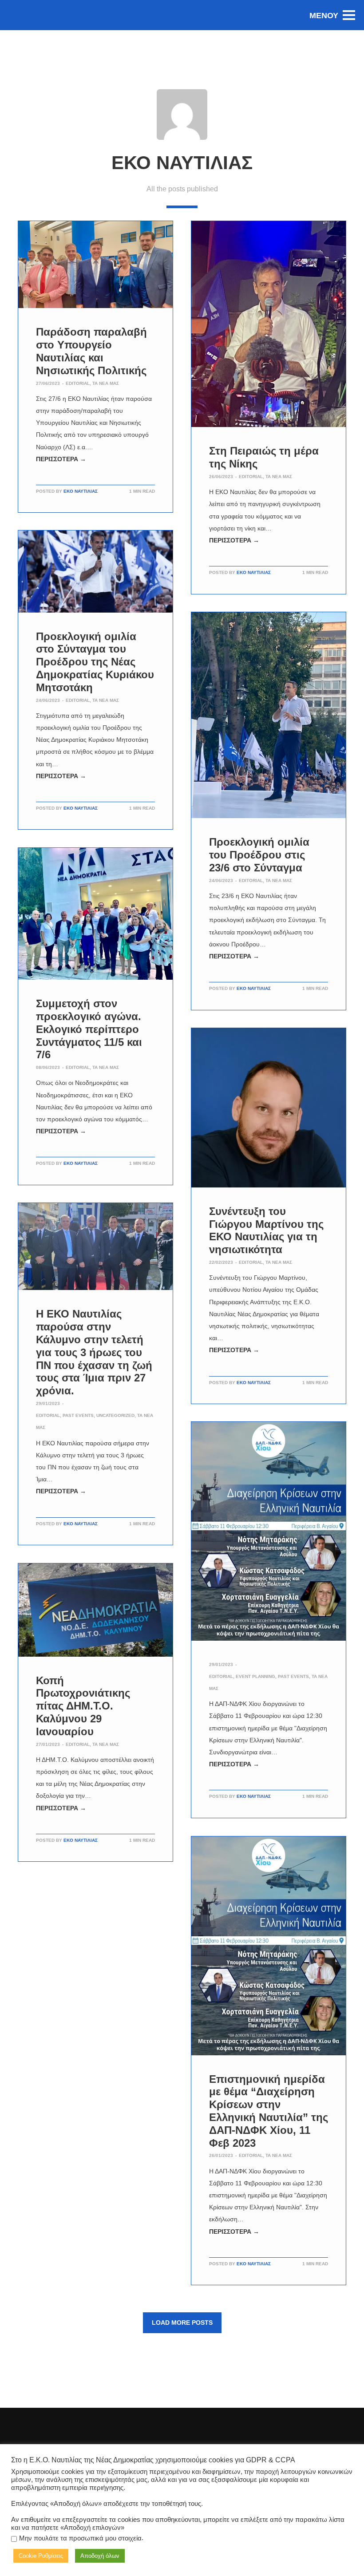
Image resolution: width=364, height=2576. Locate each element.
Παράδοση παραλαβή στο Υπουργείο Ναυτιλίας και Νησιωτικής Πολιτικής (91, 351)
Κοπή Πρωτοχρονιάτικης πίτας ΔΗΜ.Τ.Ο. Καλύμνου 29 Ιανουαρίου (83, 1706)
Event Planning (255, 1676)
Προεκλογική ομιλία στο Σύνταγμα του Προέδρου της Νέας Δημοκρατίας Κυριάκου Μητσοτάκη (95, 662)
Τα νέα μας (106, 383)
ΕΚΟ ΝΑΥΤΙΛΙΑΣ (81, 491)
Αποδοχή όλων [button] (100, 2556)
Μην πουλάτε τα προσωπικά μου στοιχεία (80, 2538)
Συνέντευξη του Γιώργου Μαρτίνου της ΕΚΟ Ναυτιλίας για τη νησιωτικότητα (266, 1230)
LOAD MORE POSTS (182, 2323)
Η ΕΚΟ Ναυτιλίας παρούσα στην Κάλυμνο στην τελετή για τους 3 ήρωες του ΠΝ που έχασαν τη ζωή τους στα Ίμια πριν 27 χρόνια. (94, 1352)
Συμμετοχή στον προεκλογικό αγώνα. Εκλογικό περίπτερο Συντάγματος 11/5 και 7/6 (89, 1029)
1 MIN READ (142, 491)
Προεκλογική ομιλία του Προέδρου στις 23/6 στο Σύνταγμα (259, 855)
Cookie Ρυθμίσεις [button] (41, 2556)
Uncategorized (115, 1415)
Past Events (78, 1415)
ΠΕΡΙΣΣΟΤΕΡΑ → (61, 459)
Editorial (78, 383)
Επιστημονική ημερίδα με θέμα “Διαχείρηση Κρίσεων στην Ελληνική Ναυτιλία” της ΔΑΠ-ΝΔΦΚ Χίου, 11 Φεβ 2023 (269, 2111)
